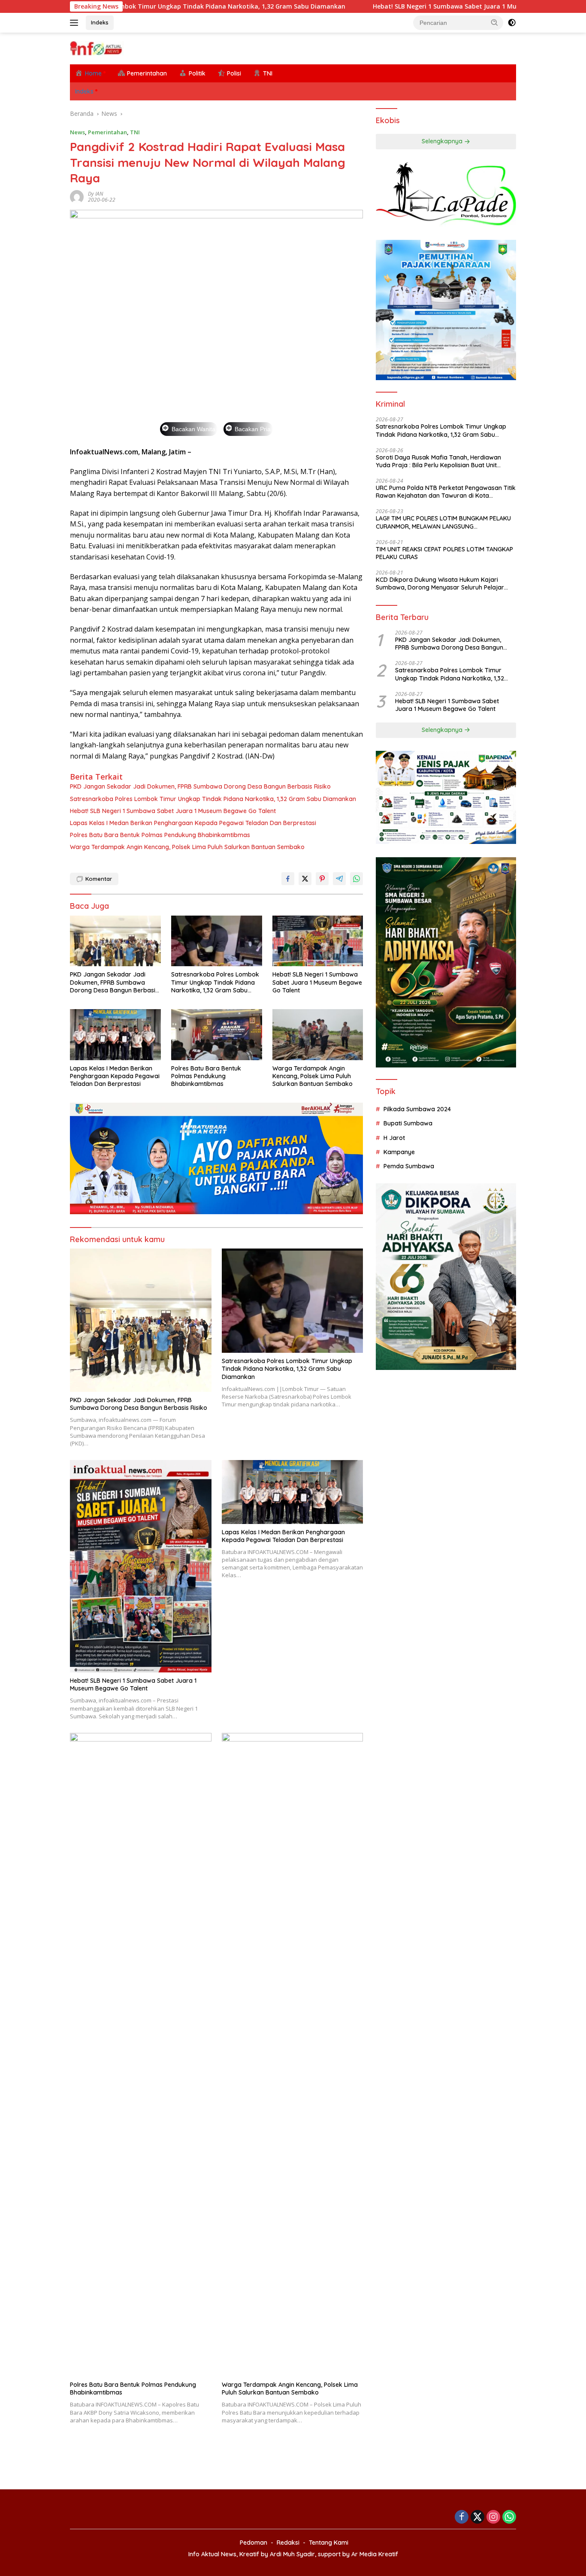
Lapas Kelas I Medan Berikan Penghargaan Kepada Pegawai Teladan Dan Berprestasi (193, 823)
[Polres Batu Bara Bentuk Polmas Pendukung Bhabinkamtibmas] (217, 1035)
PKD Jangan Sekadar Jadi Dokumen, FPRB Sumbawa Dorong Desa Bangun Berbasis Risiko (200, 786)
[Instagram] (493, 2517)
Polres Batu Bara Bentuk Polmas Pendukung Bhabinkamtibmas (160, 835)
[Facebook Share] (288, 879)
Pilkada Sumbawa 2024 (417, 1109)
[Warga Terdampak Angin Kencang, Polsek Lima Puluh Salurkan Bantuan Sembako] (318, 1035)
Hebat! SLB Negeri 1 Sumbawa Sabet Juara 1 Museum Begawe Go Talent (385, 6)
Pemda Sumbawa (409, 1167)
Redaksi (288, 2543)
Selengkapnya (443, 142)
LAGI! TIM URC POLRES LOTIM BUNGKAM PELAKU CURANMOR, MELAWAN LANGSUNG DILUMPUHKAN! (443, 523)
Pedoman (254, 2543)
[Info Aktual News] (97, 48)
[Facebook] (462, 2517)
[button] (495, 22)
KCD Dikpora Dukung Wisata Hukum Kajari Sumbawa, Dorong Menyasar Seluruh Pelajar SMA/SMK (440, 584)
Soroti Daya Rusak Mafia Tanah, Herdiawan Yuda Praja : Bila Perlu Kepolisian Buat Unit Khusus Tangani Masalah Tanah (438, 461)
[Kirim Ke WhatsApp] (356, 879)
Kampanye (399, 1152)
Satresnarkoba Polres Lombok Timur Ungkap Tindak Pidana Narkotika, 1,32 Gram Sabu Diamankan (213, 799)
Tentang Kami (329, 2543)
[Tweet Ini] (305, 879)
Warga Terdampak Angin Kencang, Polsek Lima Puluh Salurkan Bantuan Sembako (187, 847)
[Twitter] (477, 2517)
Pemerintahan (107, 132)
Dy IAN (95, 194)
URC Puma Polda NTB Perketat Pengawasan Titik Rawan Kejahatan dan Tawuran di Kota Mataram (446, 492)
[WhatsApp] (509, 2517)
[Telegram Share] (339, 879)
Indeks (100, 22)
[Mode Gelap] (512, 23)
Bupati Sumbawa (408, 1124)
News (77, 132)
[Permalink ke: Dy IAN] (77, 196)
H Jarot (394, 1138)
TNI (135, 132)
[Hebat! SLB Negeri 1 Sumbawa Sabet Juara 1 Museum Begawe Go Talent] (318, 941)
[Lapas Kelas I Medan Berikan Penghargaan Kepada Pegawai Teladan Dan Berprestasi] (115, 1035)
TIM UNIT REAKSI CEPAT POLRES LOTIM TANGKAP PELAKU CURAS (444, 553)
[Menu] (76, 23)
